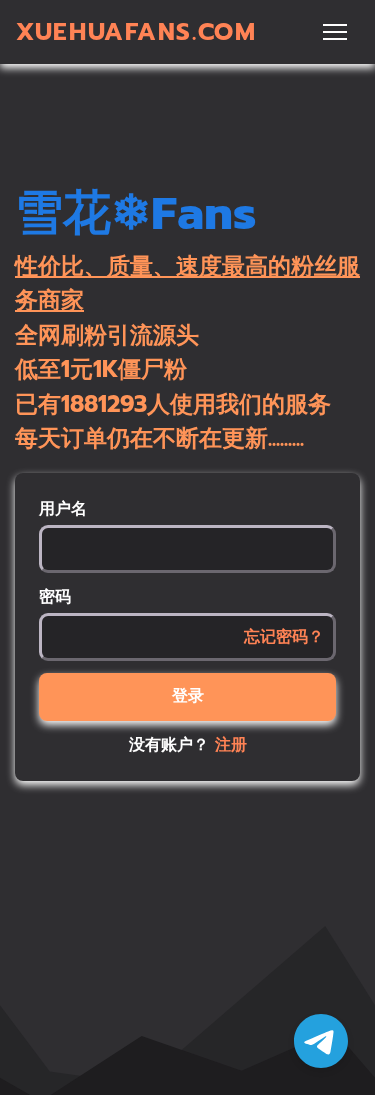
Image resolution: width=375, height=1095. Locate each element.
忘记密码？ (284, 637)
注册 (231, 745)
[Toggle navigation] (335, 32)
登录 (188, 696)
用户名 (63, 509)
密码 (55, 597)
